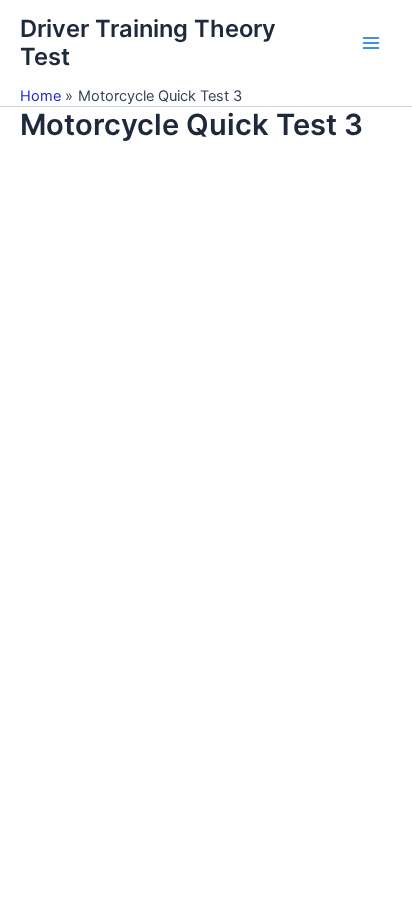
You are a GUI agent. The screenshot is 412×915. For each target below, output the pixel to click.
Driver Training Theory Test (148, 42)
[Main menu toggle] (371, 43)
